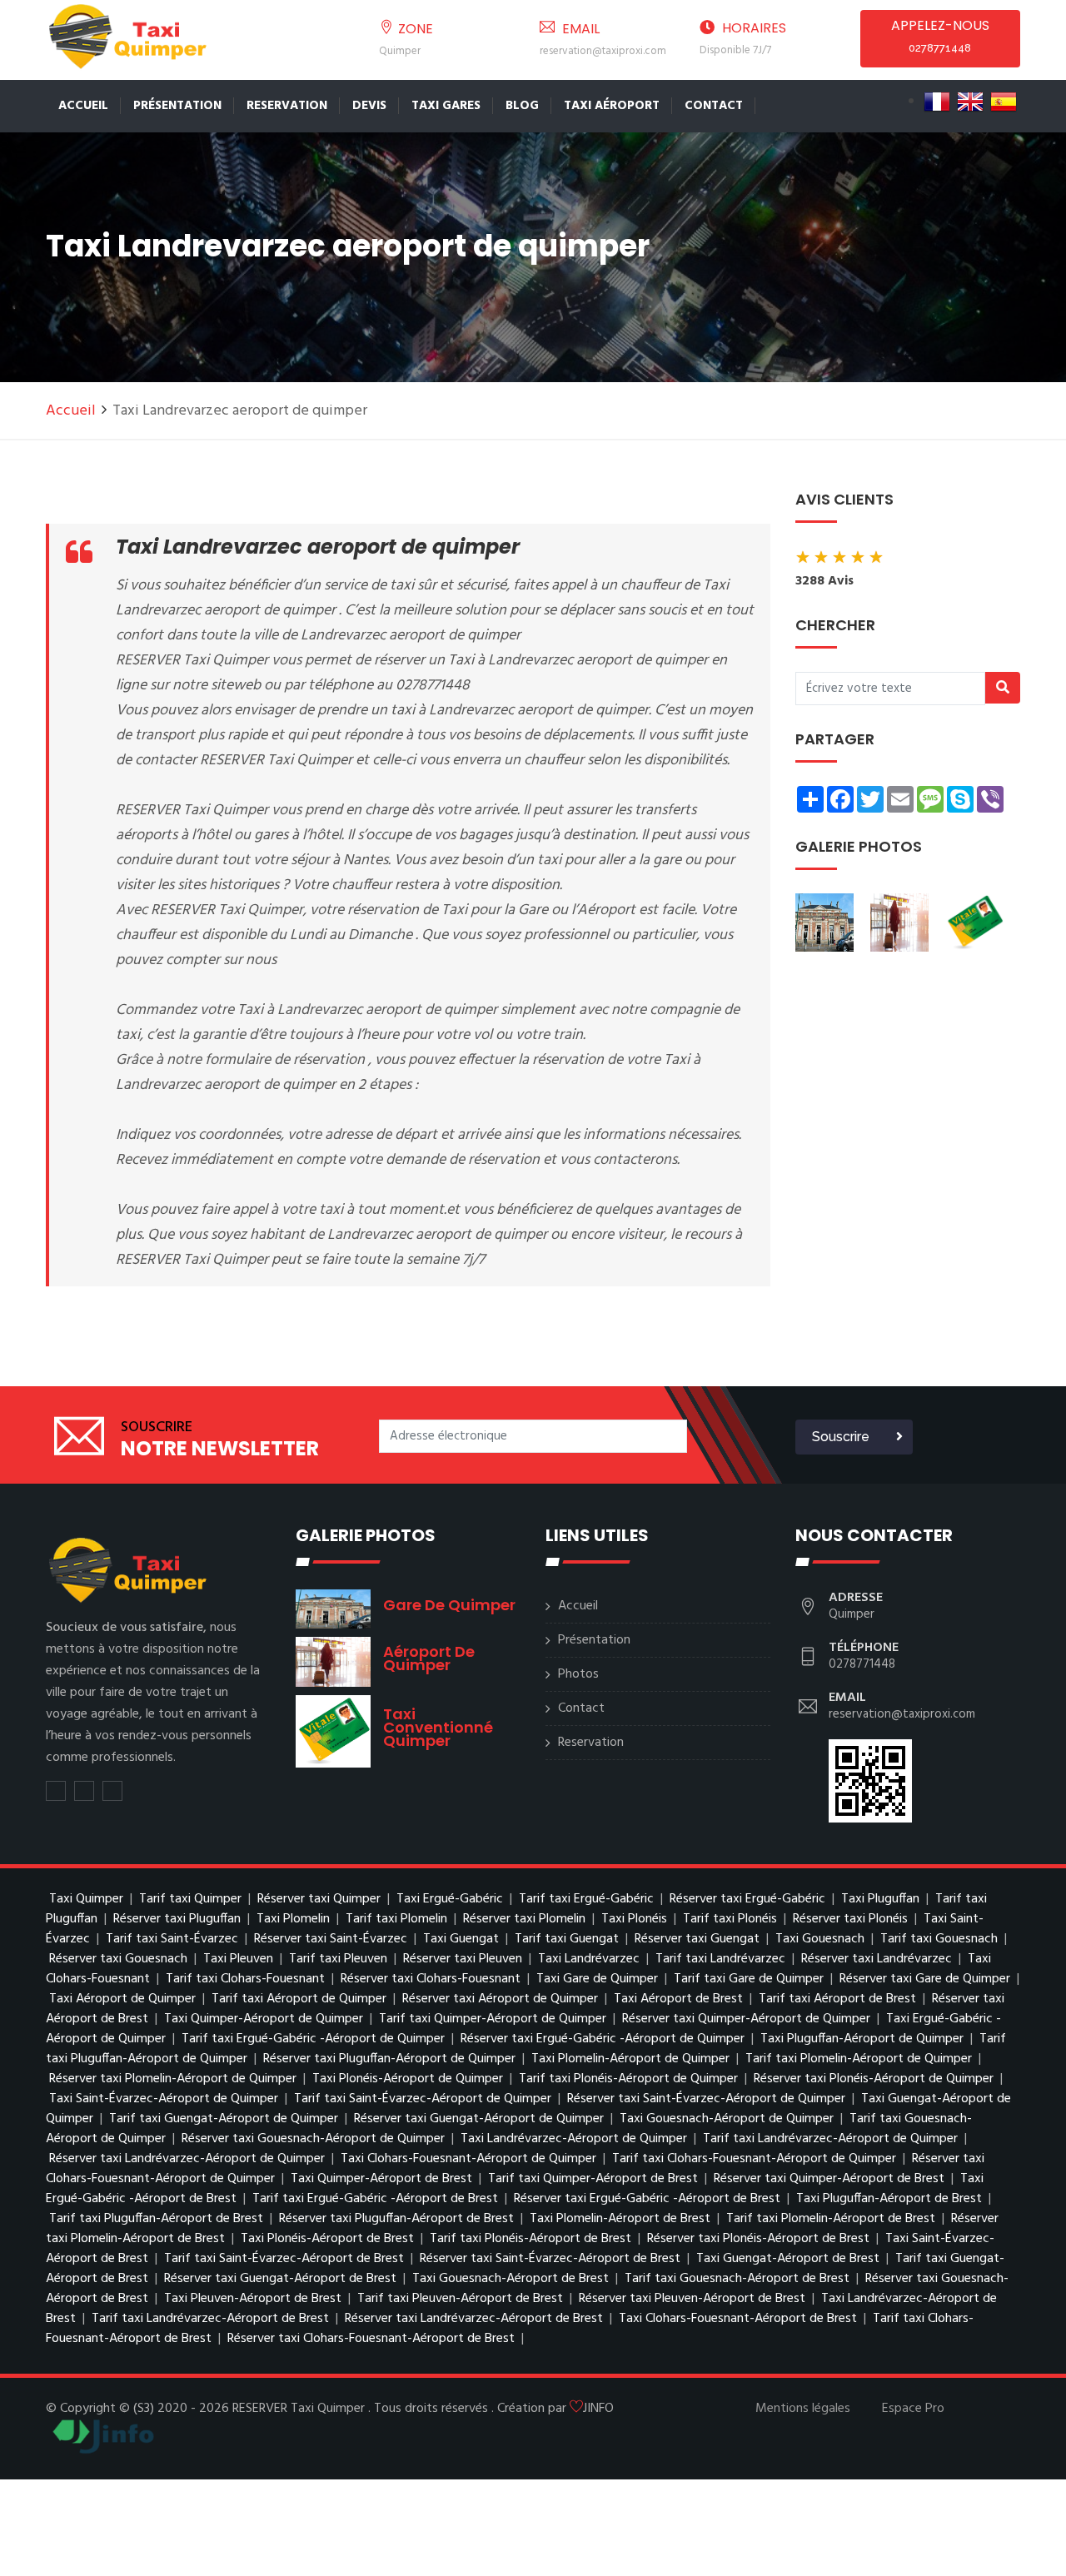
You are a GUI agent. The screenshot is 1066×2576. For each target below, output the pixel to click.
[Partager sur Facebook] (84, 1791)
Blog (522, 106)
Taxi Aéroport (612, 106)
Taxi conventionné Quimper (438, 1727)
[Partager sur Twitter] (56, 1791)
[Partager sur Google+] (112, 1791)
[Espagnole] (1004, 102)
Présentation (177, 106)
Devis (369, 106)
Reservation (287, 106)
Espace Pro (913, 2409)
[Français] (937, 102)
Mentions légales (803, 2409)
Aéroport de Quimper (429, 1658)
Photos (578, 1674)
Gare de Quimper (449, 1605)
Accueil (83, 106)
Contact (714, 106)
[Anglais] (970, 102)
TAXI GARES (446, 106)
